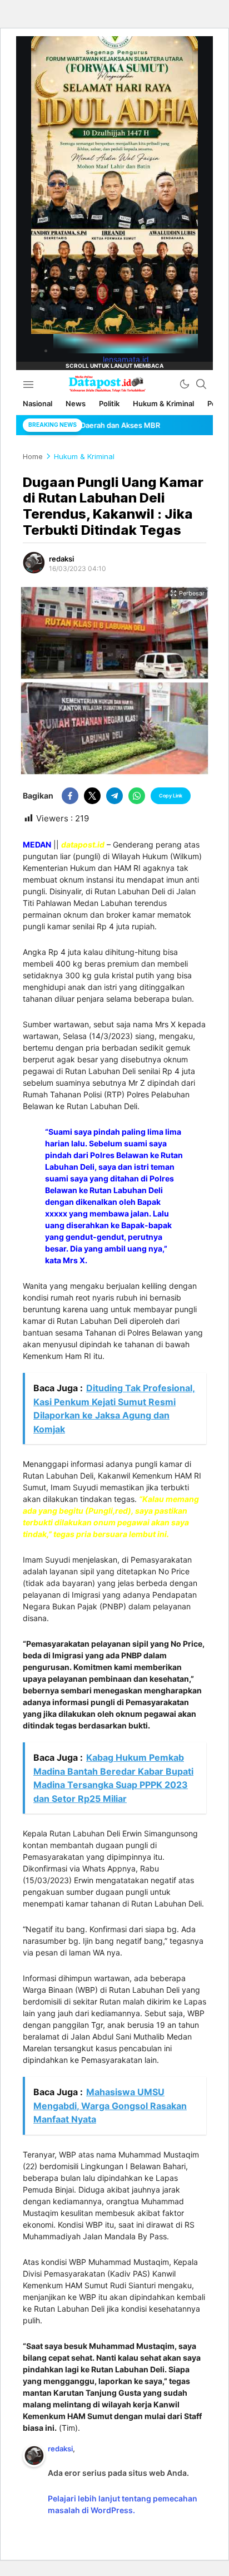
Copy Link (171, 796)
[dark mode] (185, 384)
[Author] (34, 563)
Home (33, 456)
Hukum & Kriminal (84, 456)
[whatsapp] (137, 796)
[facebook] (70, 796)
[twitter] (92, 796)
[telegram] (114, 796)
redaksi (61, 559)
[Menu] (28, 384)
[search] (201, 384)
